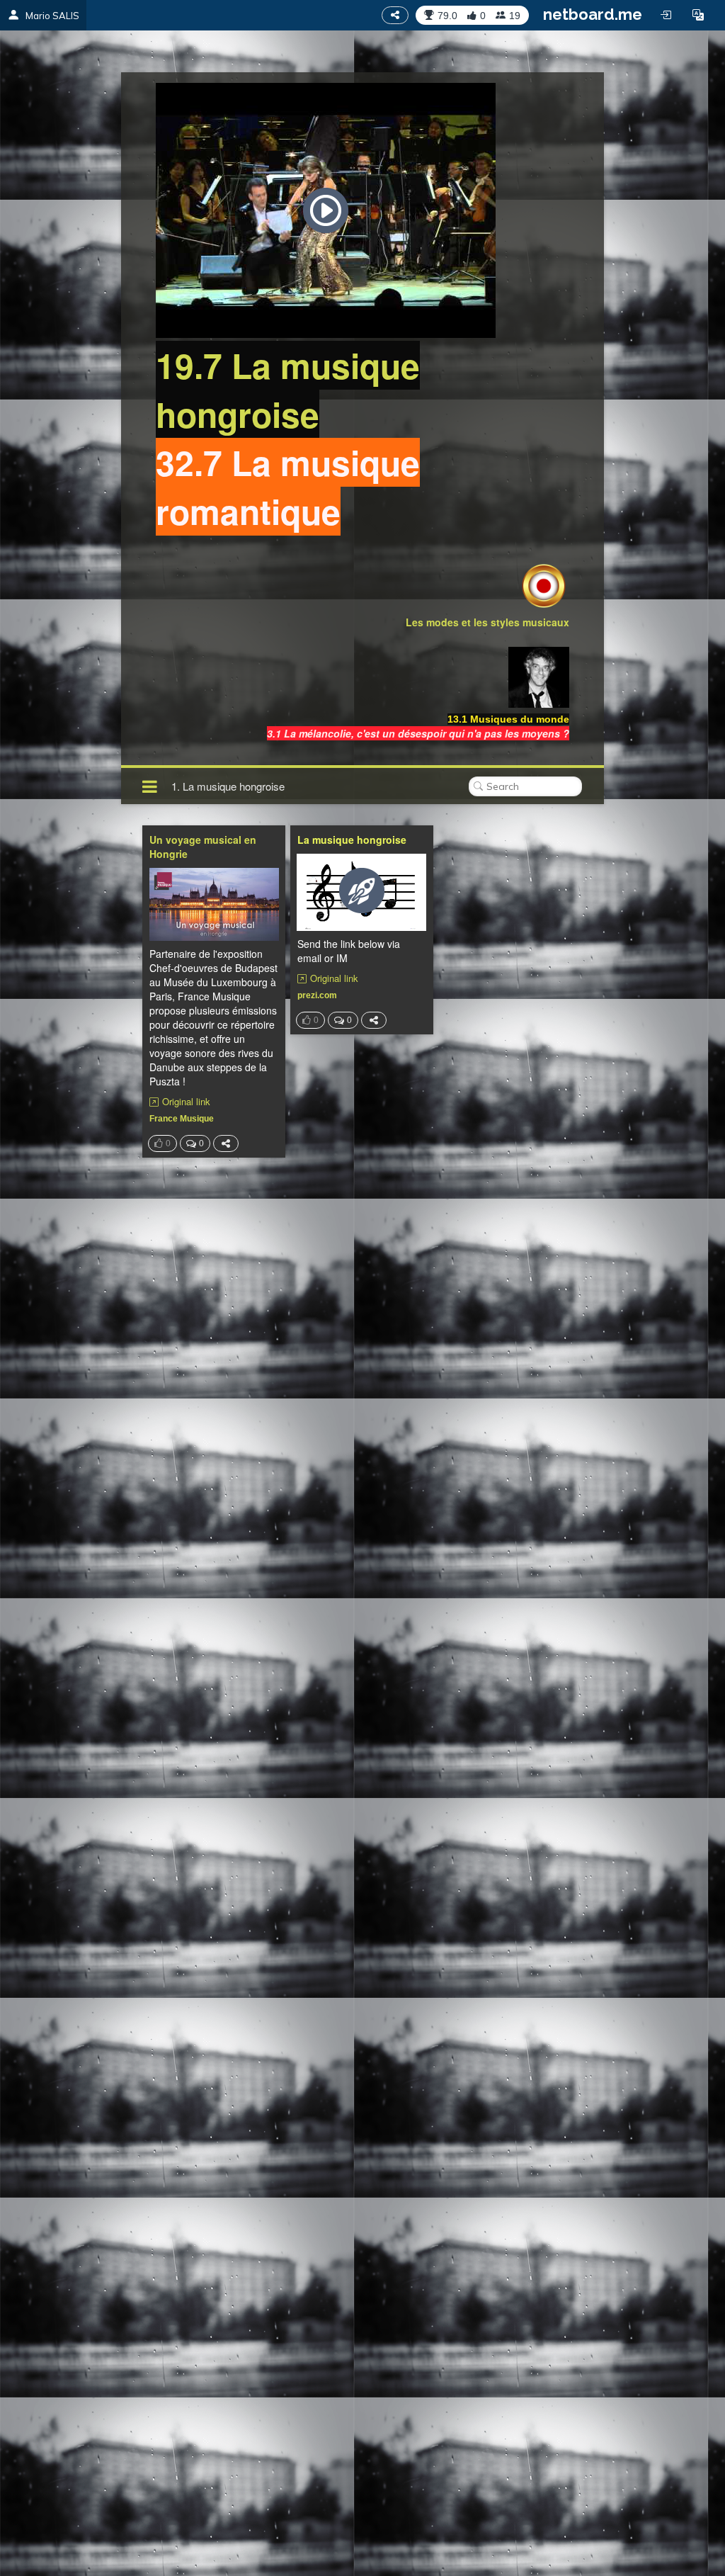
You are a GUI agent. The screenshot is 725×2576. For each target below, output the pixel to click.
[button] (698, 15)
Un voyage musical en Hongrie (203, 847)
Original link (186, 1102)
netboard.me (593, 14)
